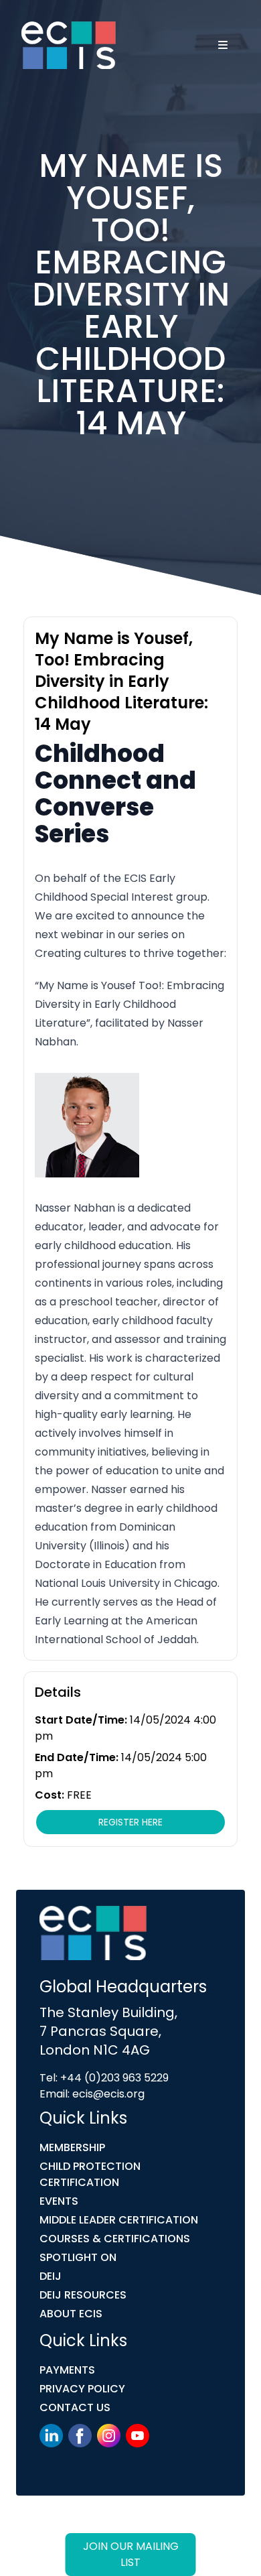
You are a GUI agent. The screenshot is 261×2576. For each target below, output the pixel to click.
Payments (67, 2370)
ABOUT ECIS (71, 2314)
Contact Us (75, 2407)
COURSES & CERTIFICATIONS (115, 2239)
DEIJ (51, 2276)
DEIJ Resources (83, 2295)
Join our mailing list (131, 2554)
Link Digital (56, 2541)
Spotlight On (78, 2257)
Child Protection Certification (90, 2174)
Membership (72, 2147)
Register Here (130, 1822)
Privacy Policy (82, 2389)
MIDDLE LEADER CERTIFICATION (119, 2220)
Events (59, 2201)
